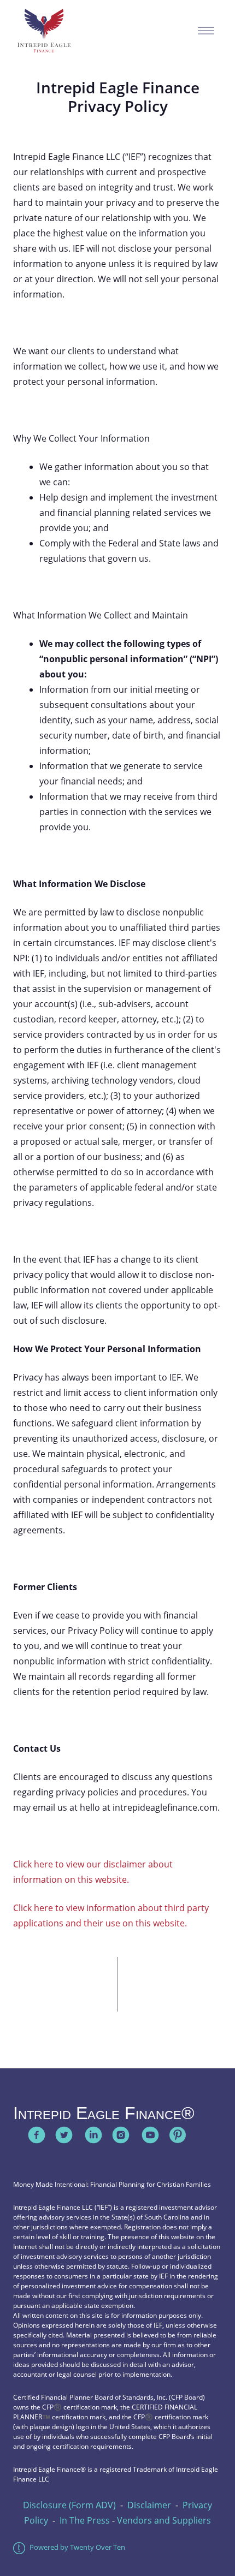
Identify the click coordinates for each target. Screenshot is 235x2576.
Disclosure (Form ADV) (69, 2505)
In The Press (85, 2520)
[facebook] (37, 2135)
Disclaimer (149, 2505)
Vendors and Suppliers (164, 2520)
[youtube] (150, 2135)
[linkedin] (93, 2135)
